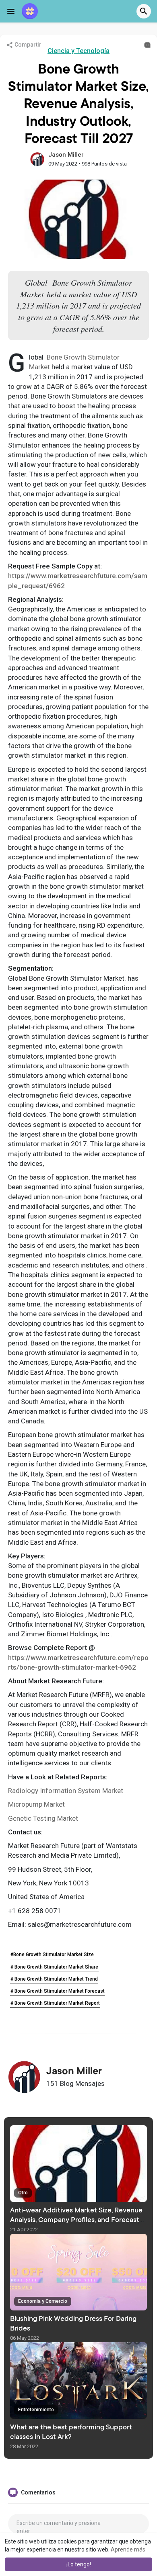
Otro (23, 2193)
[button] (144, 11)
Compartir (27, 45)
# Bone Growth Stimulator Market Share (54, 1967)
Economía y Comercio (43, 2301)
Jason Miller (66, 155)
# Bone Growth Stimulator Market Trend (54, 1979)
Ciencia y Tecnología (78, 51)
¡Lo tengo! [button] (79, 2564)
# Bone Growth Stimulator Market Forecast (58, 1991)
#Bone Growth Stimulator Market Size (52, 1954)
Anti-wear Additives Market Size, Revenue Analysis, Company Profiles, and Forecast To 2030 (76, 2220)
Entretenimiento (36, 2410)
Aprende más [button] (128, 2549)
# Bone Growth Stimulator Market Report (55, 2003)
